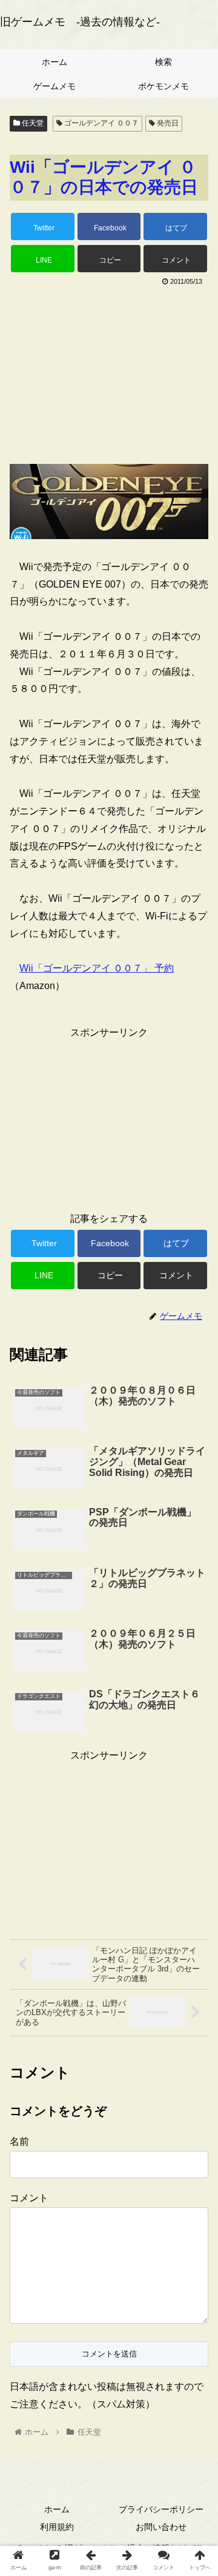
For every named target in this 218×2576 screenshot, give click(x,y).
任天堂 (32, 123)
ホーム (57, 2509)
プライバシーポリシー (161, 2509)
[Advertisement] (109, 371)
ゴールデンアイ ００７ (101, 123)
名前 (19, 2142)
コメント (29, 2198)
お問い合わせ (161, 2527)
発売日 (167, 123)
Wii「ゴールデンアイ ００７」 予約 (97, 968)
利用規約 (57, 2527)
